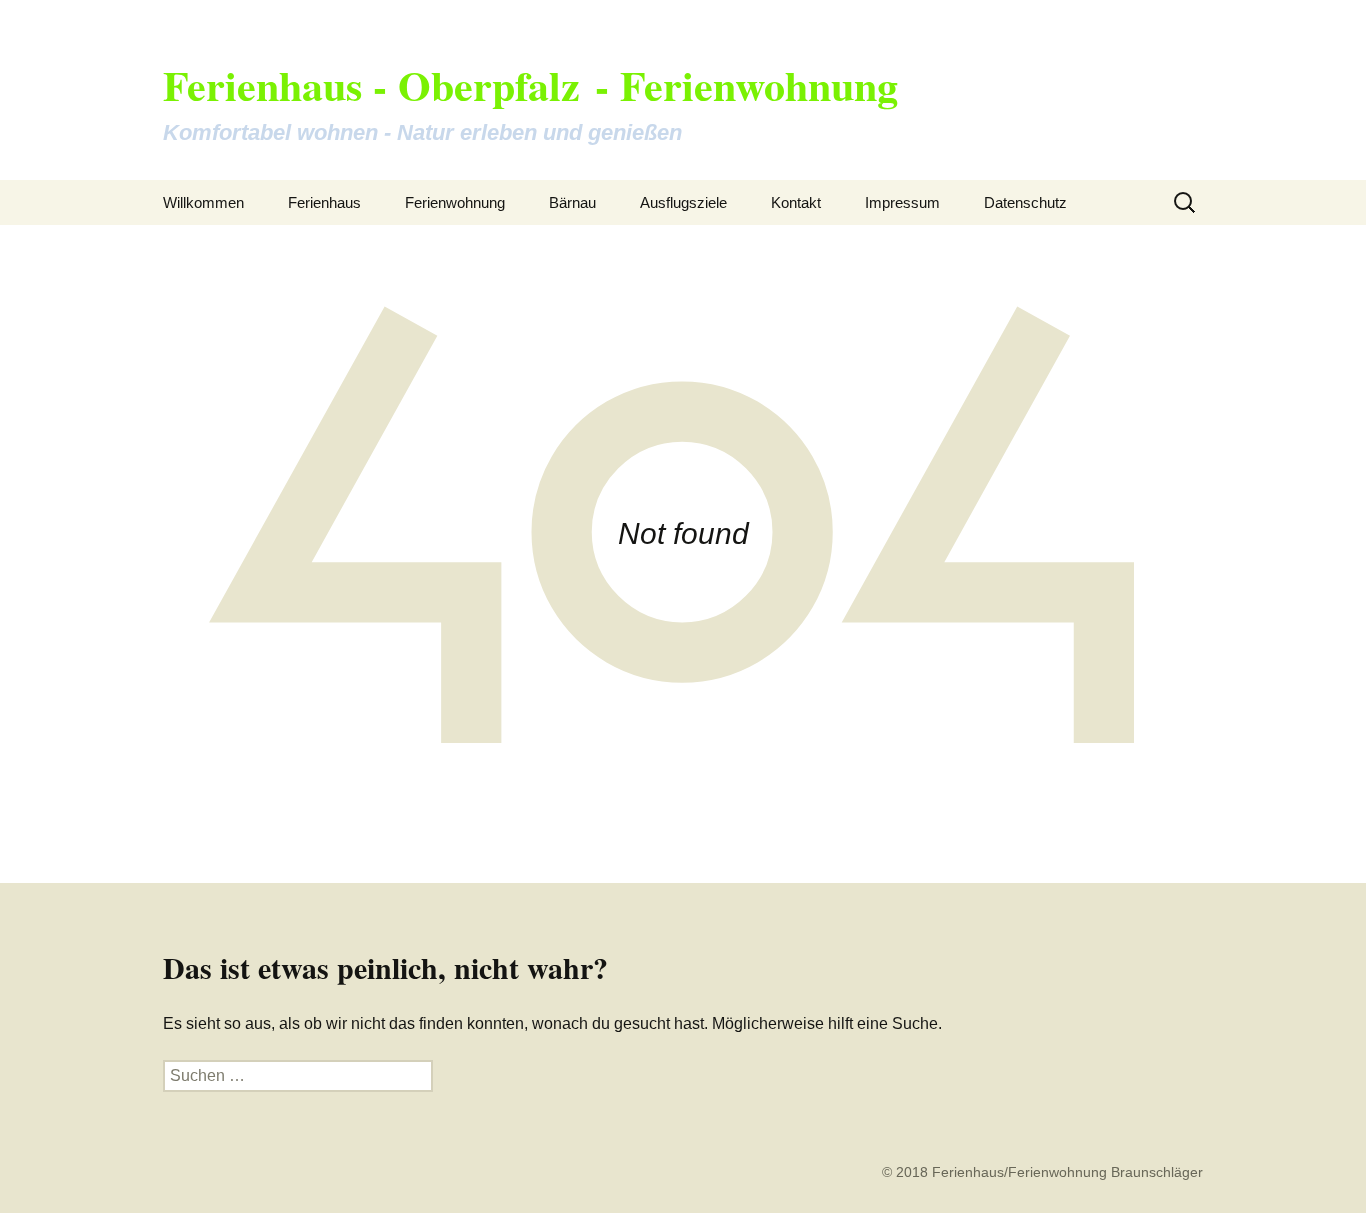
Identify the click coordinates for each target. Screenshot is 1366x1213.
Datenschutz (1025, 202)
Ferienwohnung (455, 202)
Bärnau (572, 202)
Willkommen (203, 202)
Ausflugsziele (683, 202)
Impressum (902, 202)
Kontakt (796, 202)
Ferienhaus (324, 202)
